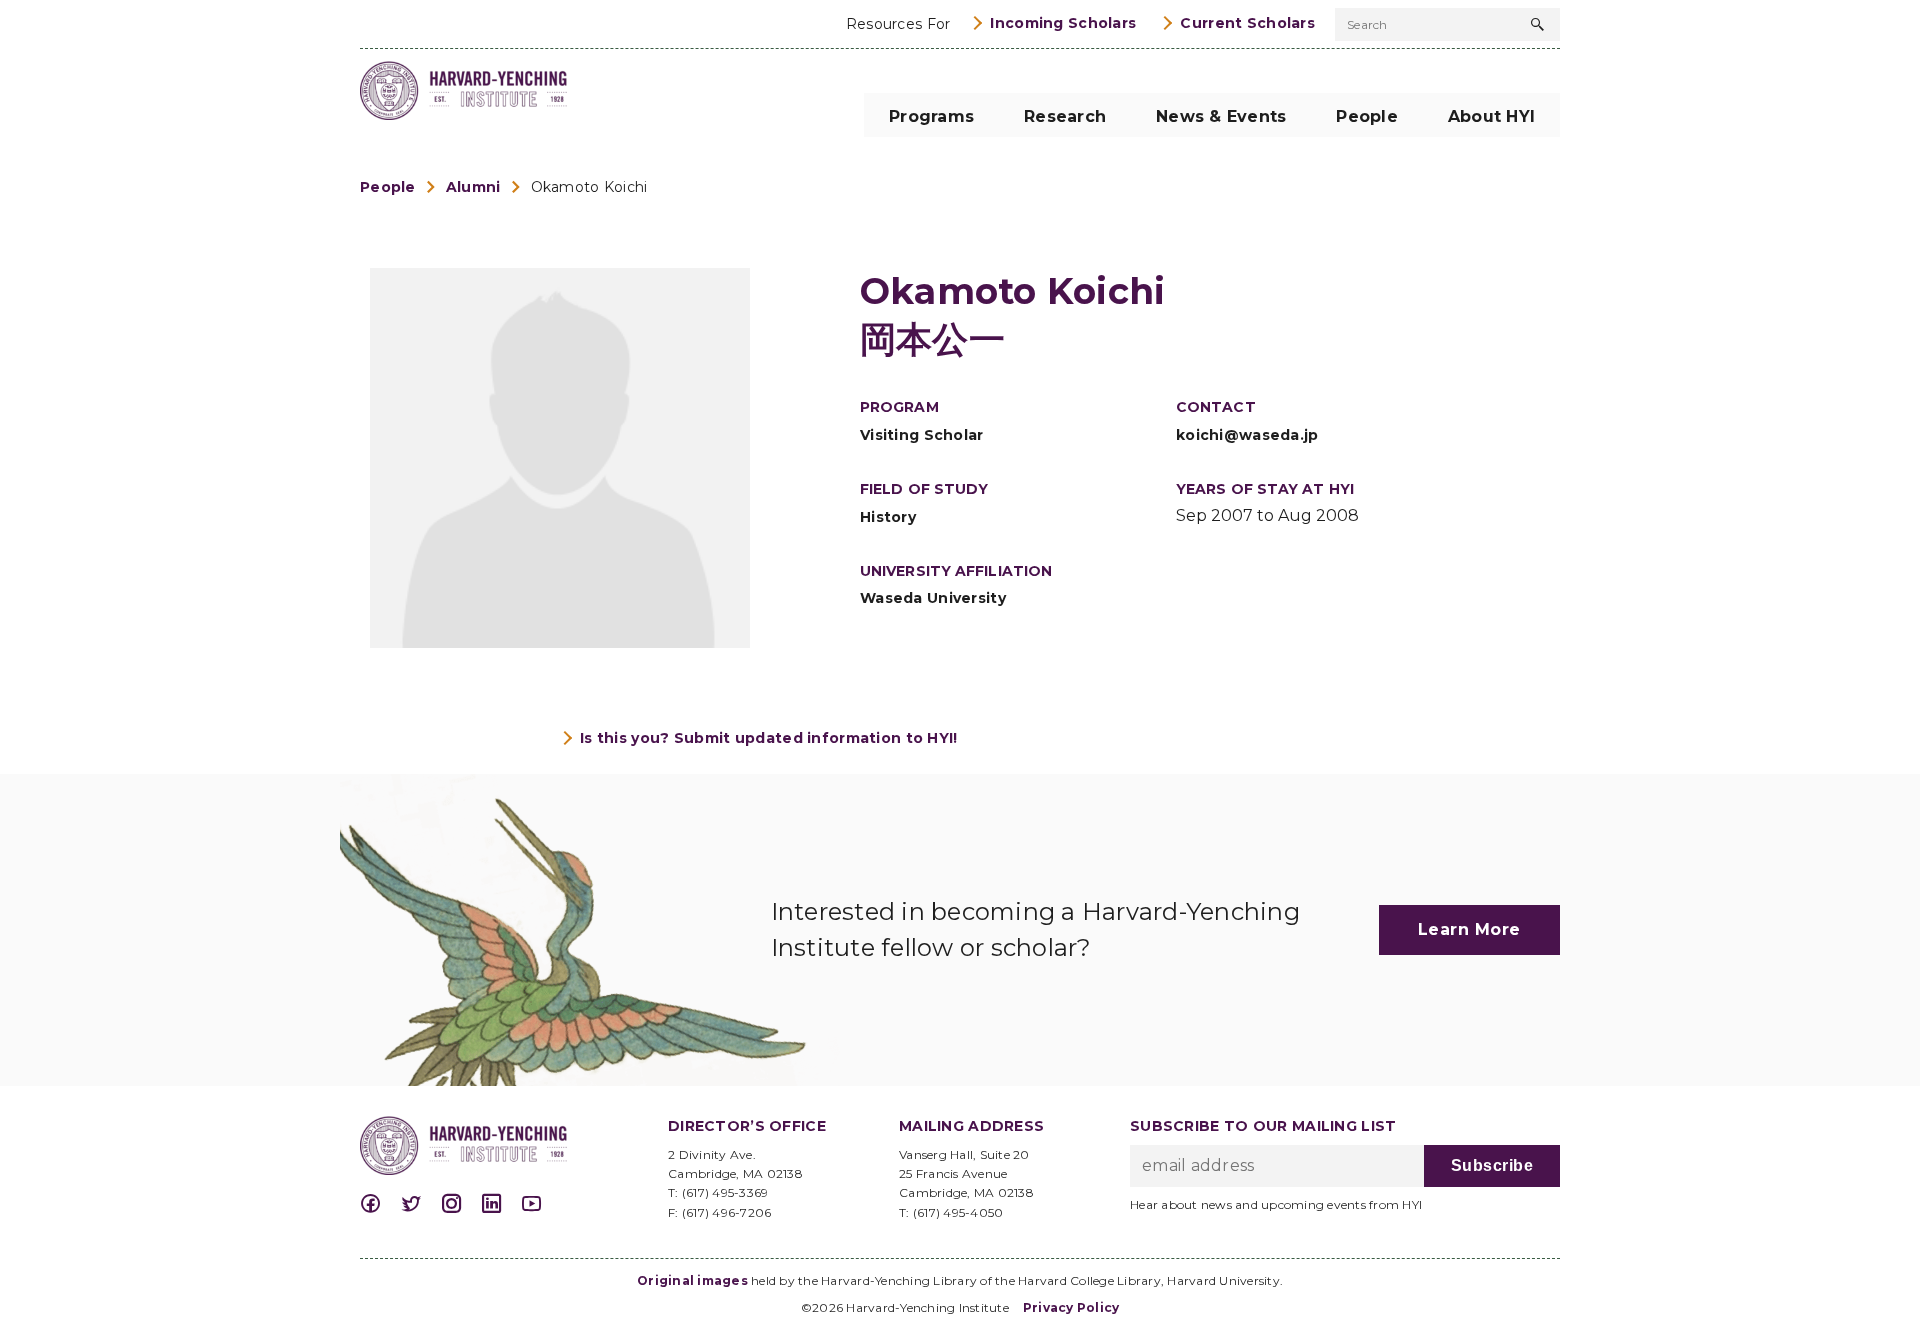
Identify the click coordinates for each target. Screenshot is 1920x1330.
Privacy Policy (1071, 1307)
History (888, 517)
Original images (692, 1280)
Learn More (1469, 929)
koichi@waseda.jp (1247, 435)
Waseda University (933, 598)
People (388, 187)
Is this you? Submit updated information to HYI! (769, 738)
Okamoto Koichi (589, 187)
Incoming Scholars (1063, 23)
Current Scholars (1247, 23)
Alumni (473, 187)
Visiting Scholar (922, 435)
